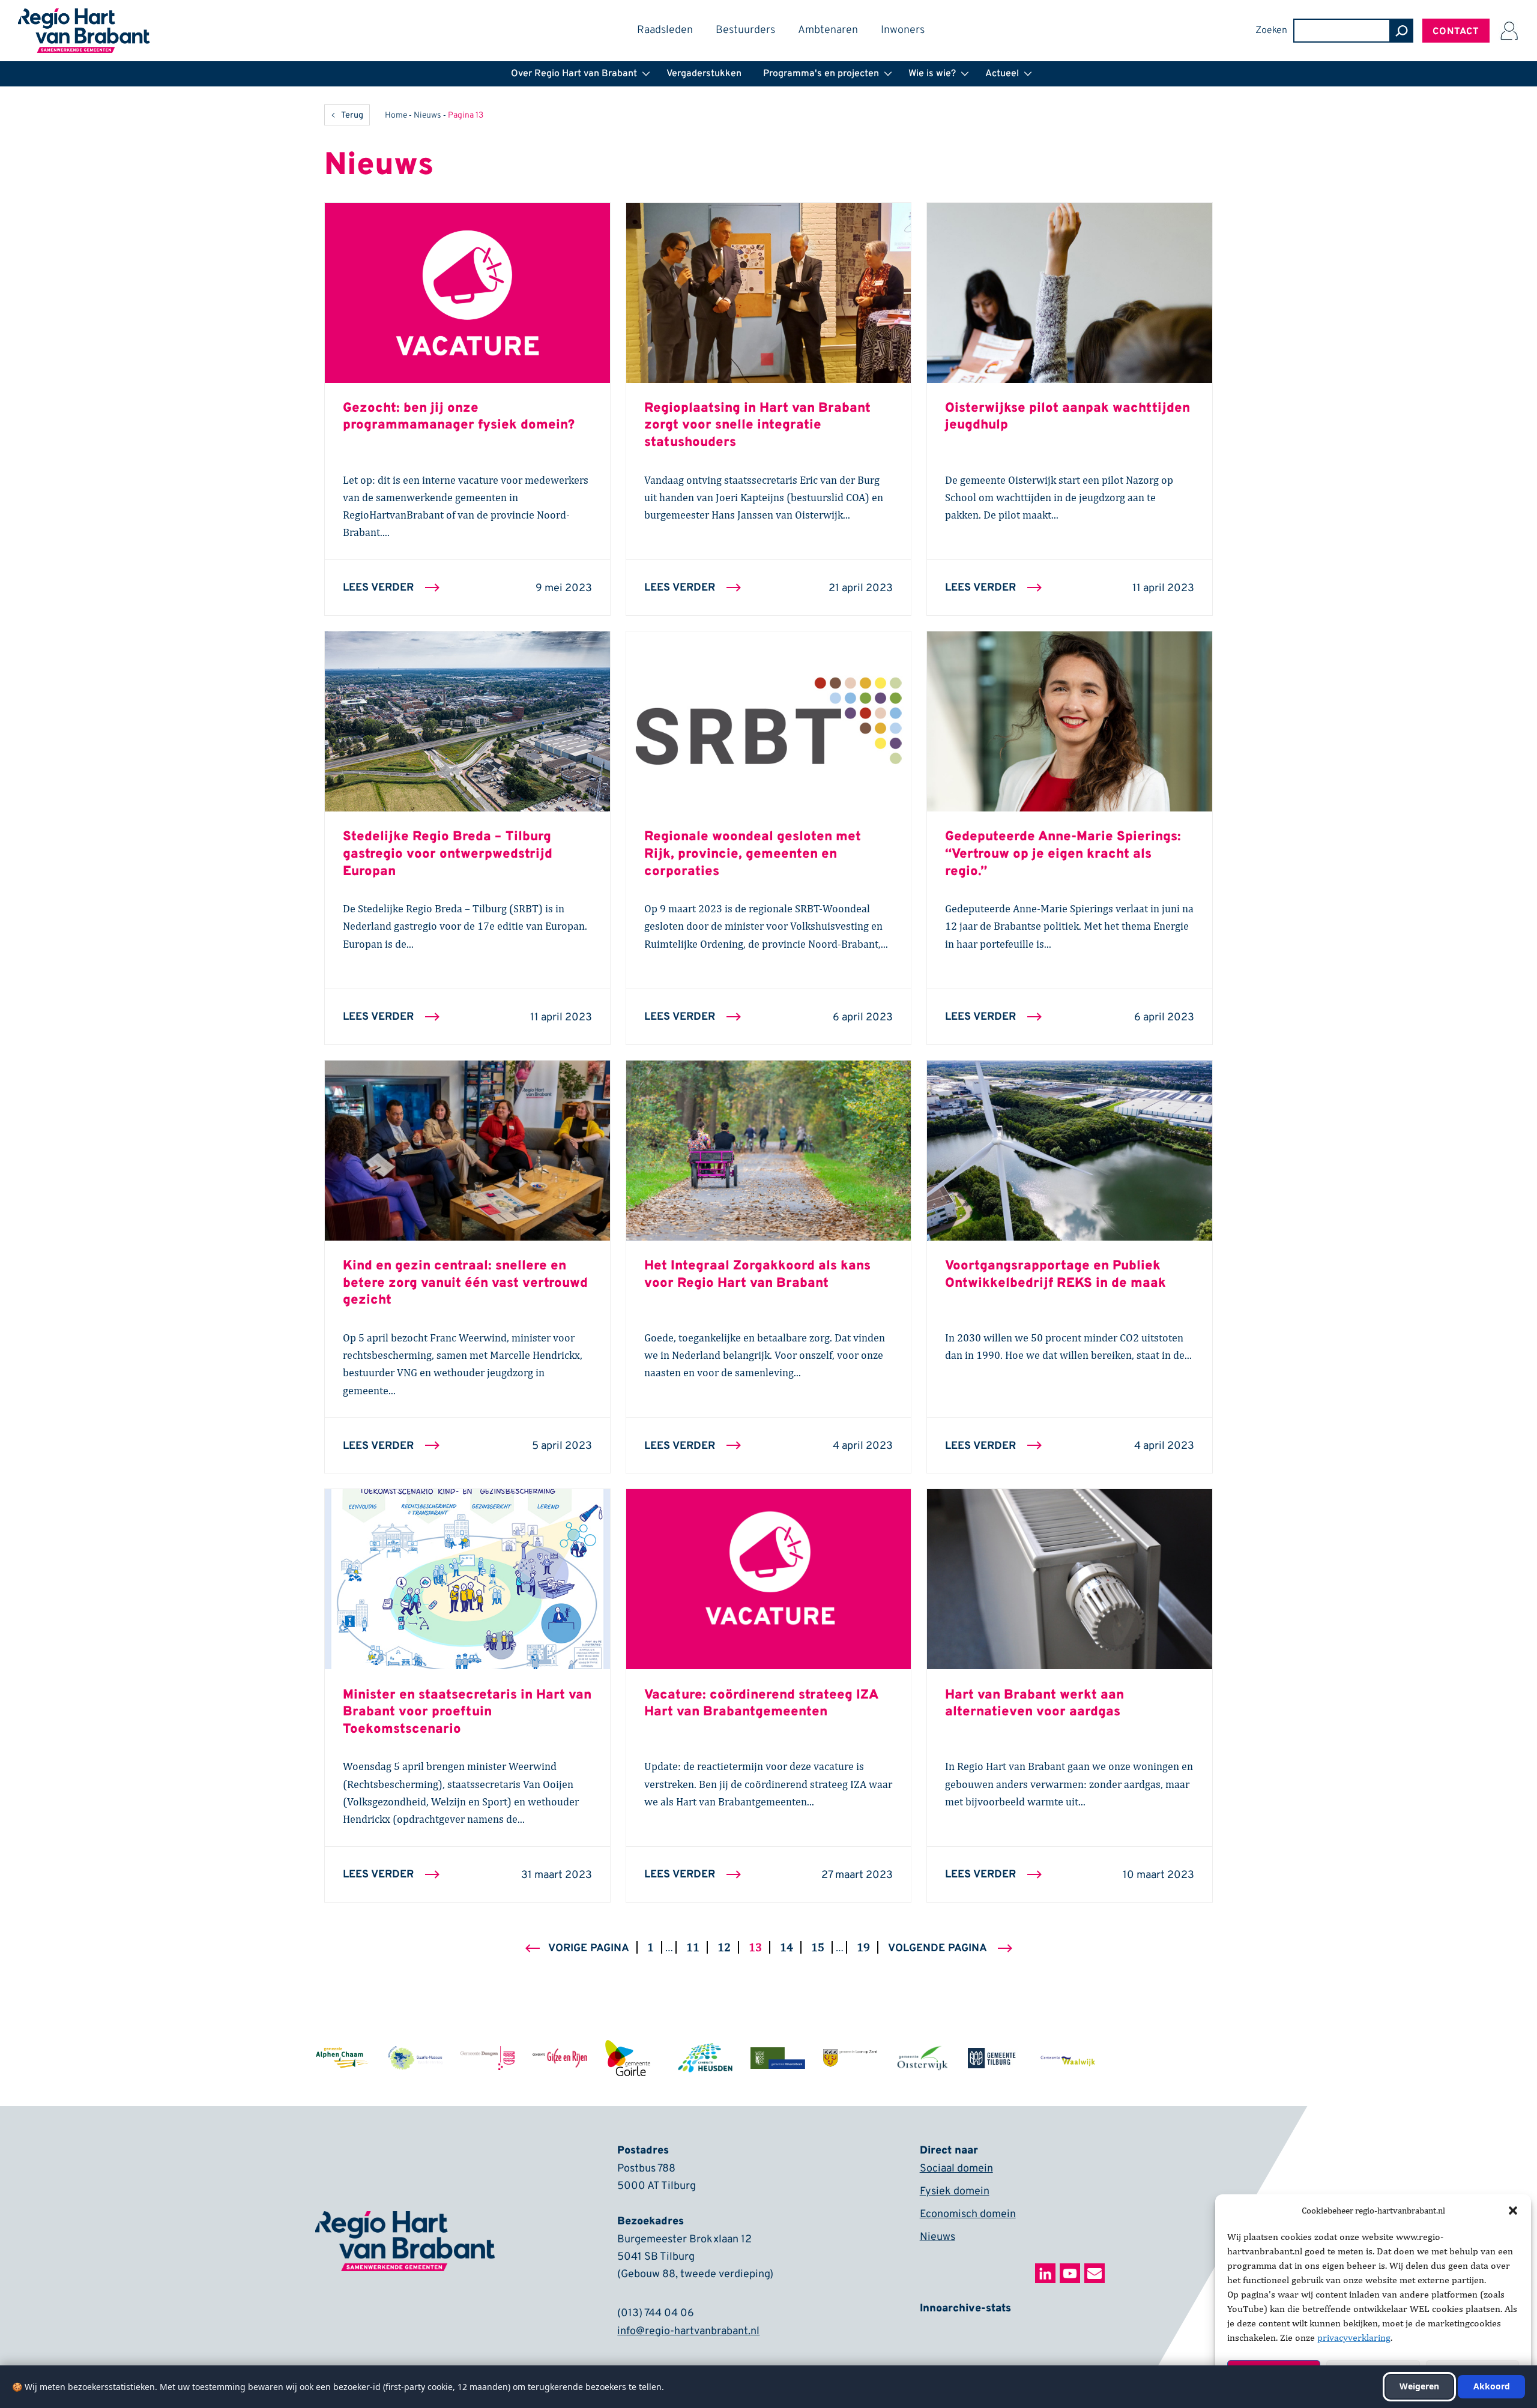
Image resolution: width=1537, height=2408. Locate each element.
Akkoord (1492, 2386)
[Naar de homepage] (84, 16)
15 (821, 1946)
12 (727, 1946)
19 (867, 1946)
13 (759, 1946)
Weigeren (1419, 2386)
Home (396, 116)
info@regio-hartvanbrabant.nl (688, 2331)
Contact (1456, 32)
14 (790, 1946)
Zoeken (1271, 31)
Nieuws (427, 116)
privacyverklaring (1354, 2337)
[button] (1513, 2211)
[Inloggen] (1509, 31)
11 (696, 1946)
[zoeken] (1401, 31)
